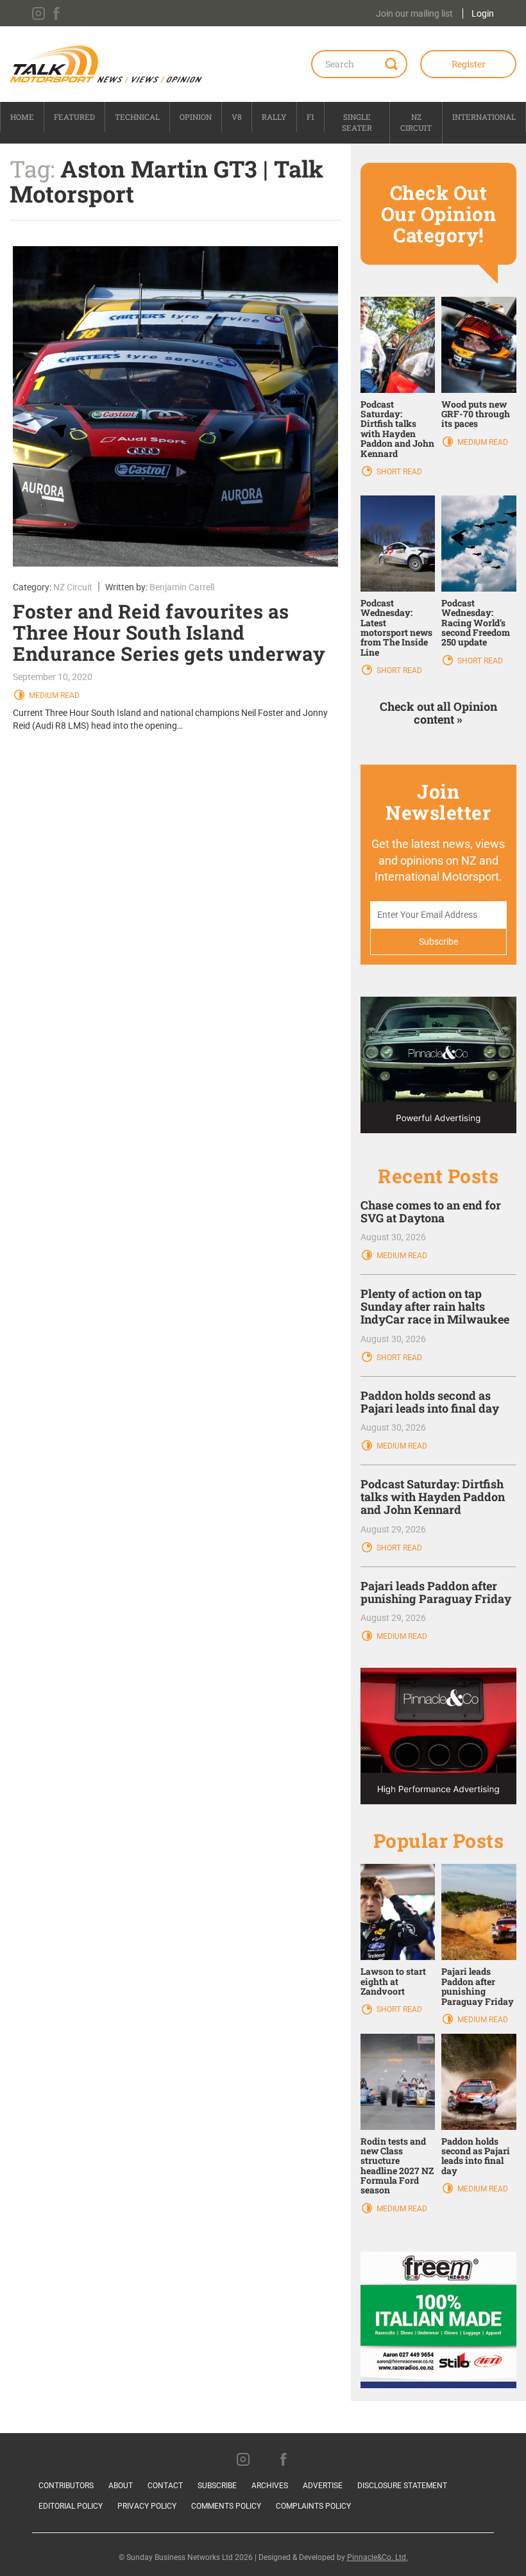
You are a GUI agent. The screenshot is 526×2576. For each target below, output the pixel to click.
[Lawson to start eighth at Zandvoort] (398, 1911)
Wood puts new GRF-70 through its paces (476, 414)
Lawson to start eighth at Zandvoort (393, 1981)
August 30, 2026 (393, 1237)
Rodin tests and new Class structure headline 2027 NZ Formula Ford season (397, 2166)
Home (22, 117)
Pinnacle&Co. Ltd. (378, 2557)
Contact (165, 2486)
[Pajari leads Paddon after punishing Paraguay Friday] (479, 1911)
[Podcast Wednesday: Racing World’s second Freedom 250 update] (479, 543)
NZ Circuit (416, 122)
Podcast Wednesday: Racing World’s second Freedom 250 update (476, 623)
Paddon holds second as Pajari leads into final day (430, 1402)
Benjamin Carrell (182, 587)
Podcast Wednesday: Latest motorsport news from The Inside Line (396, 627)
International (484, 117)
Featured (74, 117)
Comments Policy (226, 2506)
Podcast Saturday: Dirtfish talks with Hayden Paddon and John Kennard (397, 429)
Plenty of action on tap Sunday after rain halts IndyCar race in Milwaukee (435, 1306)
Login (483, 13)
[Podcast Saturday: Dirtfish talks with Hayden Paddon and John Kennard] (398, 344)
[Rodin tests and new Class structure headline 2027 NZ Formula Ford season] (398, 2081)
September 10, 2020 (53, 677)
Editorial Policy (71, 2506)
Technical (137, 117)
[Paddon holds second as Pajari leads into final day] (479, 2081)
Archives (270, 2486)
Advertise (323, 2486)
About (121, 2486)
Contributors (66, 2486)
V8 (237, 117)
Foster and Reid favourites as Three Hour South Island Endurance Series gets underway (169, 632)
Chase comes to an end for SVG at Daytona (431, 1211)
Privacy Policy (147, 2506)
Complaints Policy (313, 2506)
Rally (274, 117)
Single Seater (357, 122)
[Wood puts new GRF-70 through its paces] (479, 344)
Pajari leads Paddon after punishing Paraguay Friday (436, 1592)
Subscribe (217, 2486)
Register (469, 64)
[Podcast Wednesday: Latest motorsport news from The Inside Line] (398, 543)
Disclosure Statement (402, 2486)
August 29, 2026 (393, 1529)
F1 (310, 117)
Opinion (196, 117)
